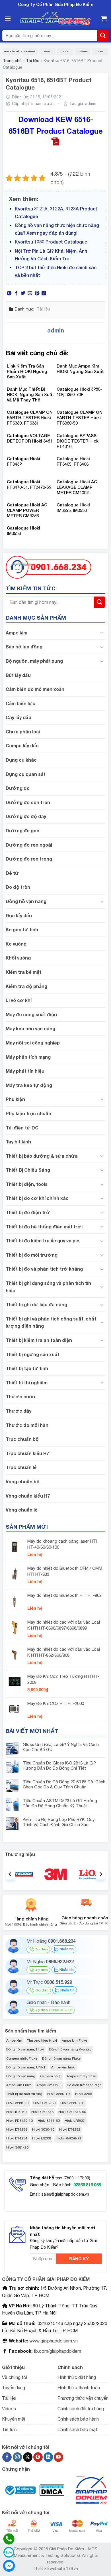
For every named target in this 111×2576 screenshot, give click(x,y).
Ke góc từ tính (22, 929)
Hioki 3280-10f (59, 2094)
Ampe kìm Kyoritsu (81, 2076)
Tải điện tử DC (22, 1128)
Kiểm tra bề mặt (23, 972)
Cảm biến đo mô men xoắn (35, 689)
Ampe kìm (17, 633)
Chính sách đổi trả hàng (81, 2409)
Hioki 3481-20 (17, 2147)
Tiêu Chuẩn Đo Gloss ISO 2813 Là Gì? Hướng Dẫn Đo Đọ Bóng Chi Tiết (59, 1765)
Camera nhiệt (51, 2076)
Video (100, 51)
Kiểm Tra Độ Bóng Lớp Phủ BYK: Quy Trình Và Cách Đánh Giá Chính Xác (59, 1822)
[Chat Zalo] (9, 2552)
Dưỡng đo (18, 788)
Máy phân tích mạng (28, 1057)
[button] (8, 18)
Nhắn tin (66, 1949)
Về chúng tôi (15, 2377)
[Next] (100, 1874)
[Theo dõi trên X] (28, 2457)
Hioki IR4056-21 (69, 2138)
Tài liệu (47, 51)
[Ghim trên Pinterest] (37, 293)
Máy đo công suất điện (31, 1014)
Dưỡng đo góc (22, 830)
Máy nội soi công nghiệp (33, 1043)
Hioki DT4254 (17, 2138)
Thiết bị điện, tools (27, 1184)
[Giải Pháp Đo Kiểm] (55, 19)
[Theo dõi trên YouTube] (58, 2457)
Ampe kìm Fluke (74, 2040)
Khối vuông (18, 958)
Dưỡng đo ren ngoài (29, 845)
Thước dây (18, 1411)
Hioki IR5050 (16, 2112)
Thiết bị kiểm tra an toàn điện (39, 1340)
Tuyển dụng (82, 51)
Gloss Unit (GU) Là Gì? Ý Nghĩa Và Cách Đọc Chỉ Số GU (61, 1747)
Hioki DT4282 (70, 2129)
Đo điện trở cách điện (84, 2085)
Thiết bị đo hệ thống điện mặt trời (44, 1227)
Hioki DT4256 (17, 2129)
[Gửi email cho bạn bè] (30, 293)
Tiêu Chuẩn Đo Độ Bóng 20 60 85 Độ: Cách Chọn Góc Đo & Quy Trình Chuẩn (64, 1784)
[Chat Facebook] (9, 2566)
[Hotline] (9, 2539)
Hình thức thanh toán (79, 2388)
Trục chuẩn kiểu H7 (27, 1453)
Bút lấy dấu (18, 675)
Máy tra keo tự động (29, 1085)
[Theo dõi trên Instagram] (18, 2457)
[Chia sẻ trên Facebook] (16, 293)
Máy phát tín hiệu (25, 1071)
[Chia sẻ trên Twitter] (23, 293)
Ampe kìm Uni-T (49, 2085)
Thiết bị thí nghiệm (27, 1383)
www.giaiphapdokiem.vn (53, 2341)
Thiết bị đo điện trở (28, 1212)
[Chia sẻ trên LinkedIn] (44, 293)
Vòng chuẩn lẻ (21, 1510)
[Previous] (11, 1874)
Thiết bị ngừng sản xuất (33, 1354)
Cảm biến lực (20, 703)
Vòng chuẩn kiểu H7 (28, 1496)
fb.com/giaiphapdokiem (57, 2351)
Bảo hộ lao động (24, 647)
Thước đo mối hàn (27, 1425)
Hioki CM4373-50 (72, 2112)
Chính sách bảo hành (78, 2419)
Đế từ (12, 873)
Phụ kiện (15, 1099)
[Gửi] (103, 36)
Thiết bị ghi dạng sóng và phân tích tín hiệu (48, 1287)
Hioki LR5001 (75, 2121)
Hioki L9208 (42, 2138)
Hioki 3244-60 (49, 2121)
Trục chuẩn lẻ (21, 1467)
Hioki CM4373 (42, 2112)
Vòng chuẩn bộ (23, 1481)
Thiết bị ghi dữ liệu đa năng (36, 1304)
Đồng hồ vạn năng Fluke (61, 2058)
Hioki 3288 (84, 2094)
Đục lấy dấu (19, 915)
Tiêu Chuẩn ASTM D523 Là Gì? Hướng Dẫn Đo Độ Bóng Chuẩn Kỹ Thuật (60, 1803)
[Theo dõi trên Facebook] (7, 2457)
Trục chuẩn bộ (22, 1439)
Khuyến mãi (30, 51)
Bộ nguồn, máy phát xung (34, 661)
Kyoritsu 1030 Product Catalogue (51, 242)
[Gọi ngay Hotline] (48, 567)
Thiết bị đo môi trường (32, 1255)
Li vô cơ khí (19, 1000)
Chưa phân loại (23, 732)
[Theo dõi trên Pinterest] (38, 2457)
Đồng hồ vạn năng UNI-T (26, 2067)
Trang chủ (12, 61)
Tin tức (65, 51)
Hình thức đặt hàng (77, 2377)
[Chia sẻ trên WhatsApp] (9, 293)
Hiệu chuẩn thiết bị (12, 51)
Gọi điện (41, 1949)
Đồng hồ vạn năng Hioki (25, 2049)
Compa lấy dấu (22, 746)
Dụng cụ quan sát (26, 774)
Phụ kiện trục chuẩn (28, 1113)
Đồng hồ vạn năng (26, 901)
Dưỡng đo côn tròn (28, 802)
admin (91, 104)
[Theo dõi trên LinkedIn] (48, 2457)
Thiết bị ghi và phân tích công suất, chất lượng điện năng (51, 1322)
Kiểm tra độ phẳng (26, 986)
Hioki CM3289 (44, 2103)
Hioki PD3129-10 (19, 2121)
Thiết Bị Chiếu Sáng (28, 1170)
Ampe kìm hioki (63, 2067)
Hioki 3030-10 (43, 2129)
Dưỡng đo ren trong (29, 859)
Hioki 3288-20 (17, 2103)
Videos (9, 2409)
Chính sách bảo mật (77, 2429)
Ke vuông (16, 944)
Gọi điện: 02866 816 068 (53, 2010)
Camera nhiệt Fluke (22, 2058)
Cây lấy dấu (18, 717)
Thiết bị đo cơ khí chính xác (37, 1198)
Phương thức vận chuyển (83, 2398)
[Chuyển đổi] (102, 632)
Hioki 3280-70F (72, 2103)
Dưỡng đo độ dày (26, 816)
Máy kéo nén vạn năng (30, 1028)
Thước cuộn (20, 1396)
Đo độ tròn (18, 887)
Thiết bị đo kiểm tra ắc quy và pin (43, 1241)
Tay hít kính (18, 1142)
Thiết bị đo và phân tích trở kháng (44, 1269)
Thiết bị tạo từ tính (27, 1368)
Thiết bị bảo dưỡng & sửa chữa (42, 1156)
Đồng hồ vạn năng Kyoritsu (70, 2049)
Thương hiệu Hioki (42, 2040)
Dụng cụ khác (21, 760)
